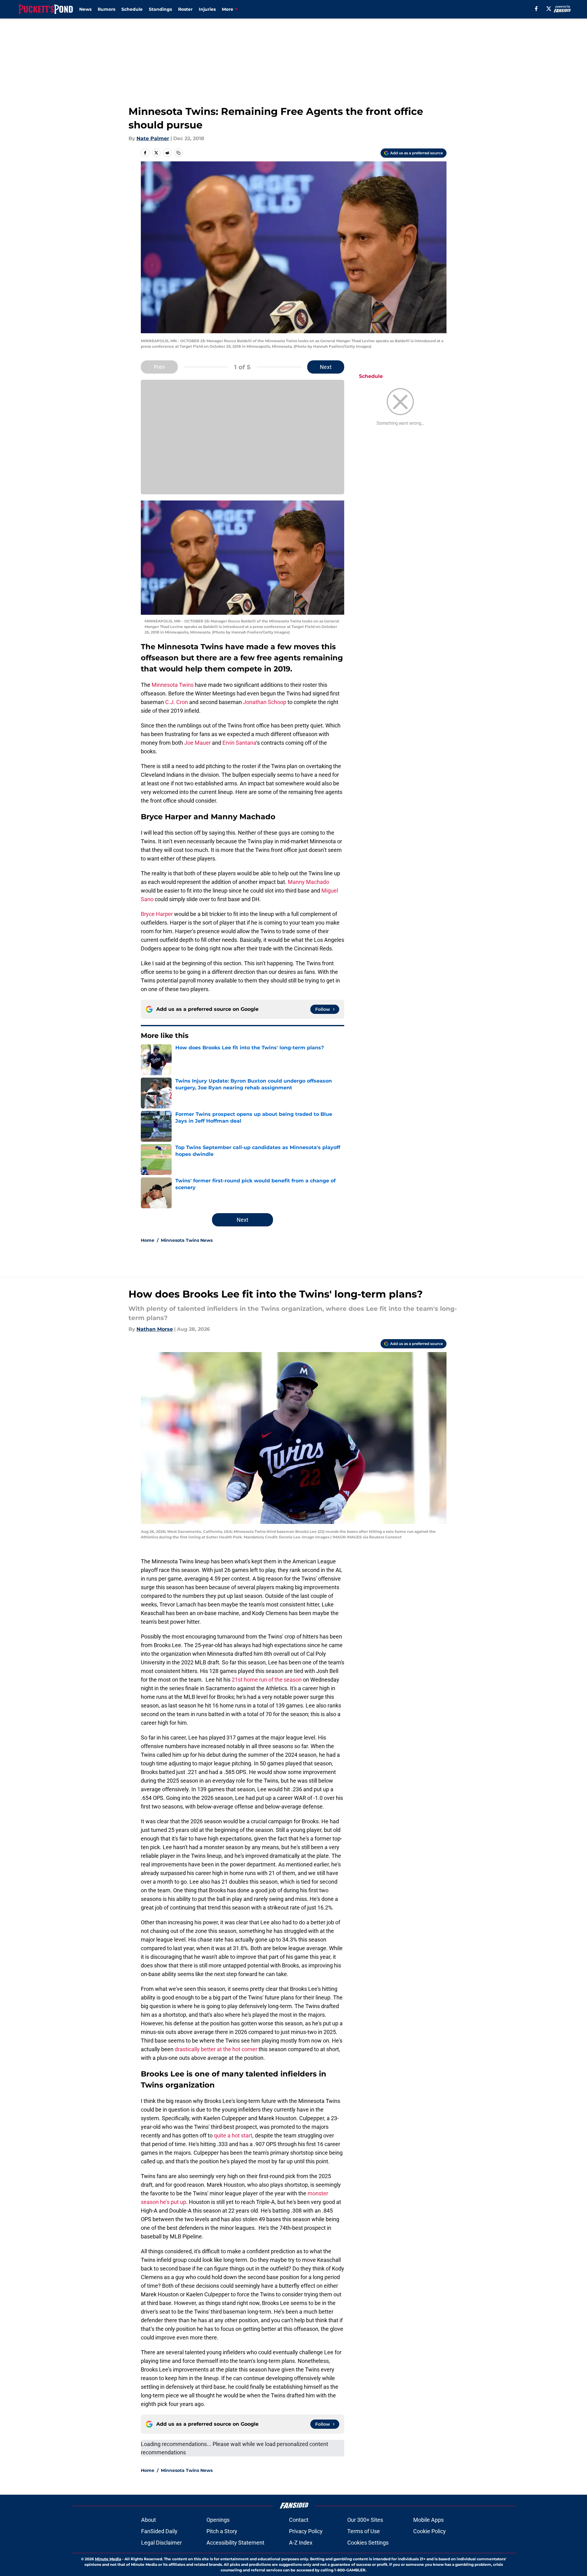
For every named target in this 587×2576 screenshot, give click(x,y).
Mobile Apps (428, 2520)
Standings (160, 9)
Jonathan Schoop (265, 702)
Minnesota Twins (173, 685)
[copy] (178, 153)
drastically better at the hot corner (216, 2049)
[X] (549, 9)
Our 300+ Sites (365, 2520)
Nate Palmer (153, 138)
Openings (218, 2520)
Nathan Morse (155, 1329)
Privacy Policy (306, 2531)
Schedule (132, 9)
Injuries (207, 9)
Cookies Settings (368, 2543)
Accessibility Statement (235, 2543)
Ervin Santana (239, 743)
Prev (159, 367)
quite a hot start (233, 2135)
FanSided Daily (159, 2531)
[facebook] (536, 9)
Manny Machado (308, 882)
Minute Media (108, 2559)
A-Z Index (301, 2543)
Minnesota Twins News (187, 1240)
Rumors (106, 9)
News (85, 9)
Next (326, 367)
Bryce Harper (157, 914)
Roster (185, 9)
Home (148, 1240)
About (149, 2520)
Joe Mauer (198, 743)
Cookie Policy (430, 2531)
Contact (299, 2520)
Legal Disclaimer (161, 2543)
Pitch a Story (222, 2531)
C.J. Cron (177, 702)
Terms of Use (364, 2531)
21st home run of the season (267, 1680)
